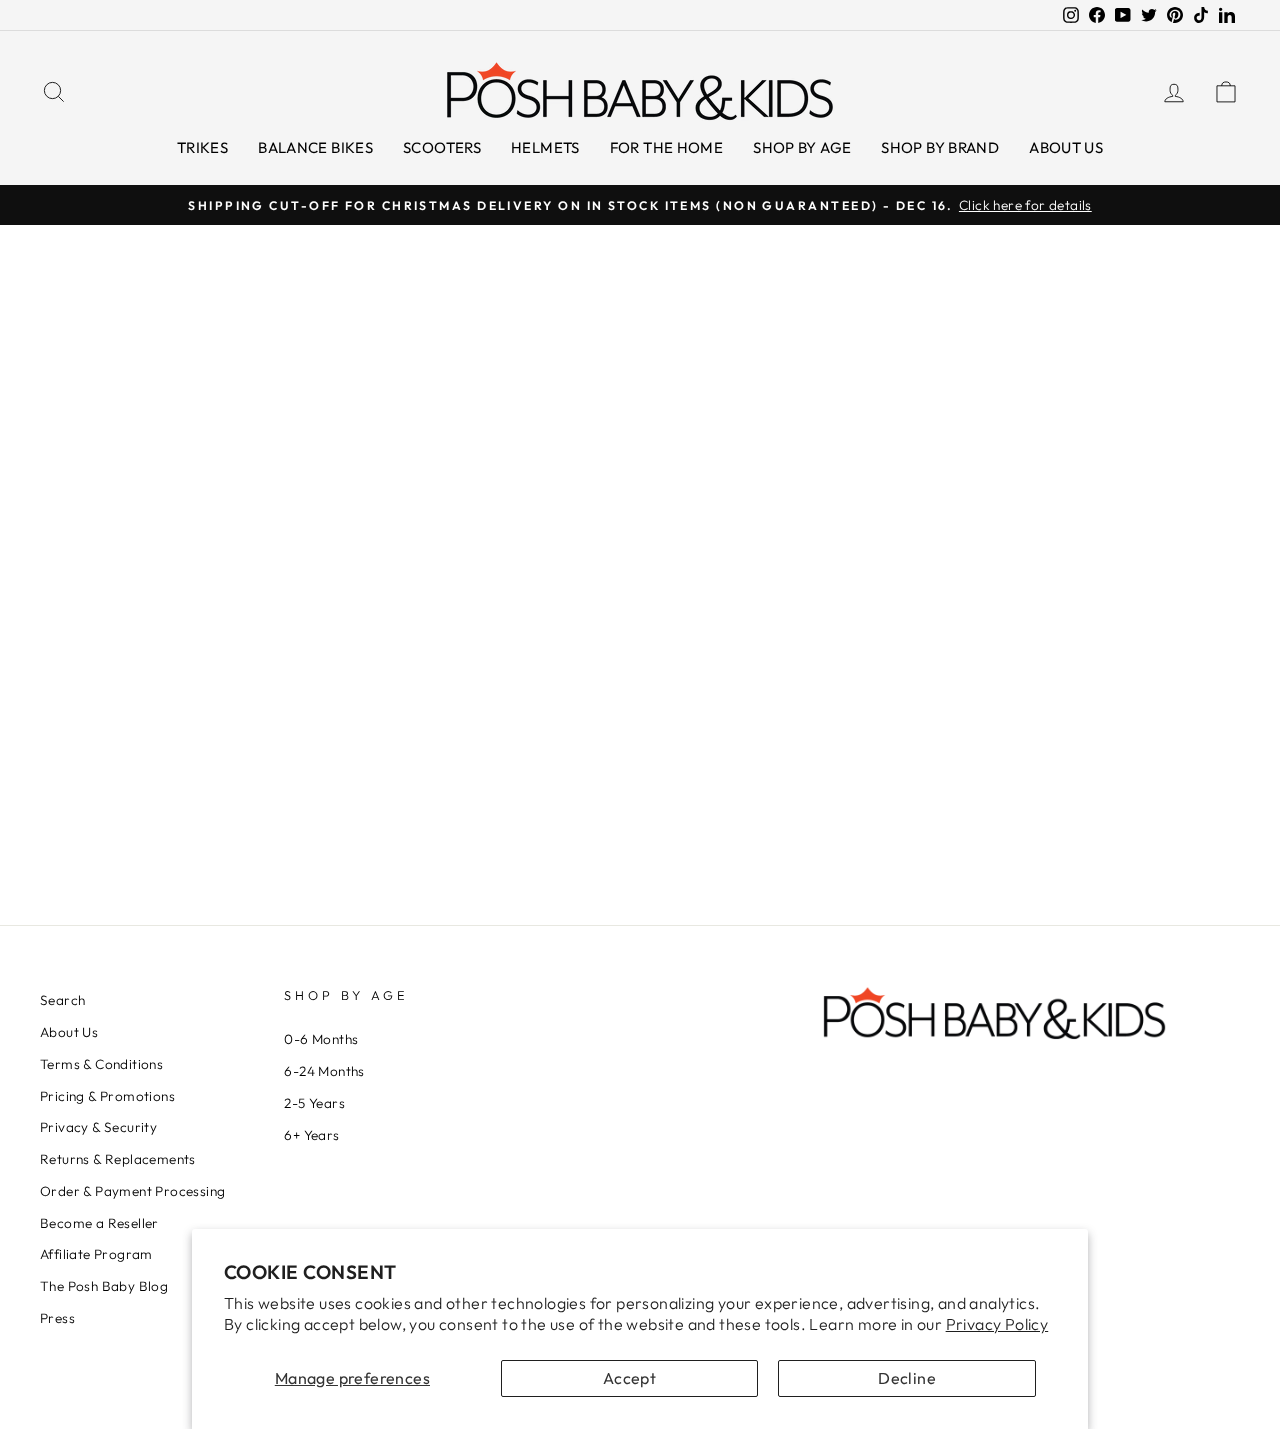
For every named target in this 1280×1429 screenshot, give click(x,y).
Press (57, 1318)
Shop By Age (802, 147)
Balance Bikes (315, 147)
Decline (907, 1378)
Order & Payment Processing (132, 1191)
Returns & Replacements (118, 1159)
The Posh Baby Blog (104, 1286)
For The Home (667, 147)
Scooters (442, 147)
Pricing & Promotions (107, 1096)
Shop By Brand (940, 147)
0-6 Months (321, 1039)
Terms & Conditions (101, 1064)
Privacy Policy (997, 1324)
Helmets (545, 147)
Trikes (202, 147)
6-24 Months (324, 1071)
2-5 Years (314, 1103)
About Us (1066, 147)
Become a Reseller (99, 1223)
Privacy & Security (98, 1127)
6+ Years (311, 1135)
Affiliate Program (96, 1254)
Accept (629, 1378)
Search (62, 1000)
